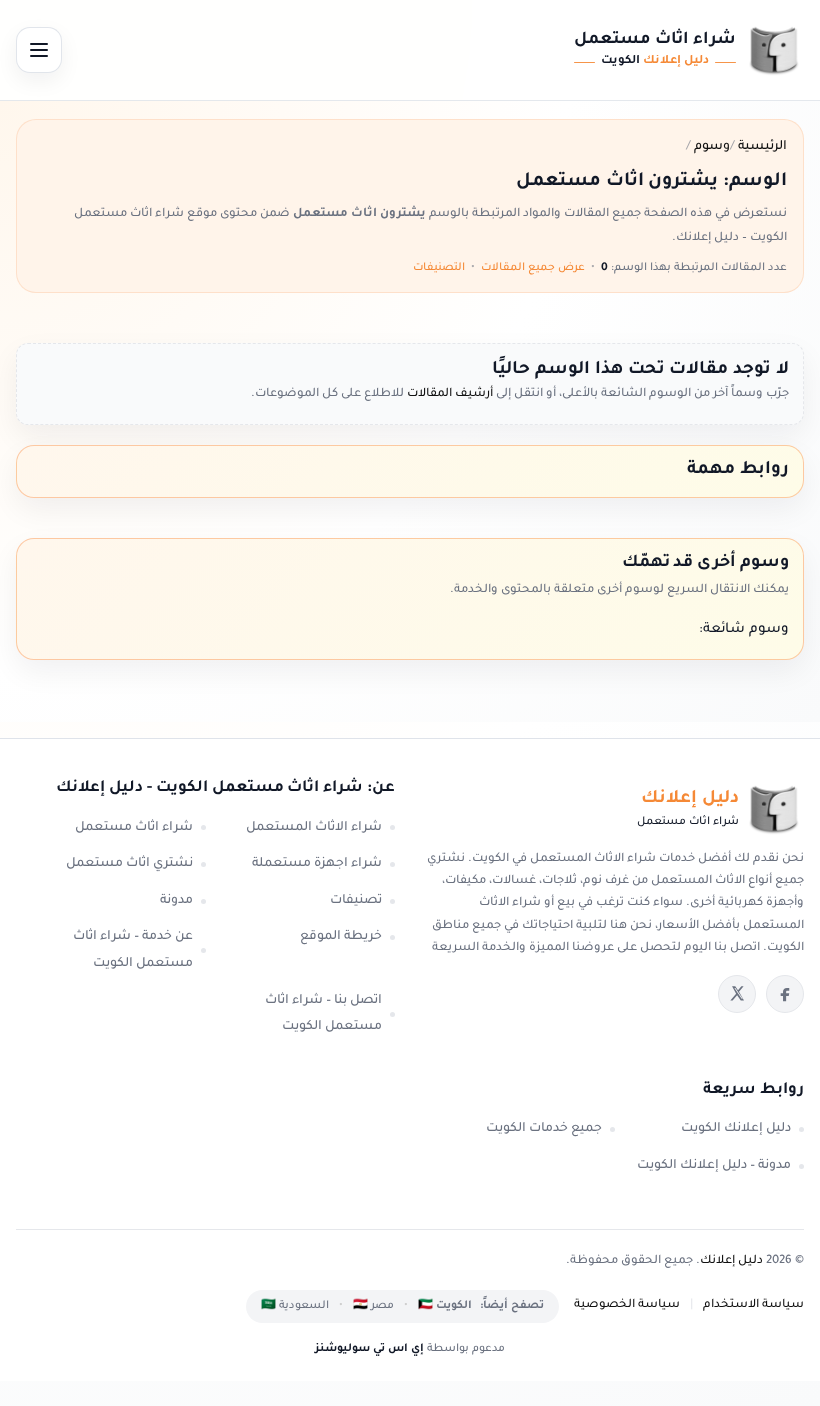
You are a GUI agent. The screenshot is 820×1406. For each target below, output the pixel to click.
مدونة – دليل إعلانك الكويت (714, 1166)
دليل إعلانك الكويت (736, 1129)
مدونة (176, 901)
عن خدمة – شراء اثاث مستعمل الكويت (133, 950)
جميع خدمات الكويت (544, 1129)
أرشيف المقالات (448, 394)
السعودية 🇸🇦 (295, 1306)
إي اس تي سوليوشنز (369, 1349)
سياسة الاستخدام (753, 1305)
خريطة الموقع (341, 937)
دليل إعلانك (731, 1261)
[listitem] (785, 994)
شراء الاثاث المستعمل (314, 828)
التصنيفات (439, 268)
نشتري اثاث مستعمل (129, 864)
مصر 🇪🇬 (373, 1306)
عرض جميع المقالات (533, 268)
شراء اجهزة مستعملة (317, 864)
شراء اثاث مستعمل (134, 828)
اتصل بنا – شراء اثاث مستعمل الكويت (323, 1014)
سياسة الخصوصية (627, 1305)
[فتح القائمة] (39, 50)
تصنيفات (356, 901)
